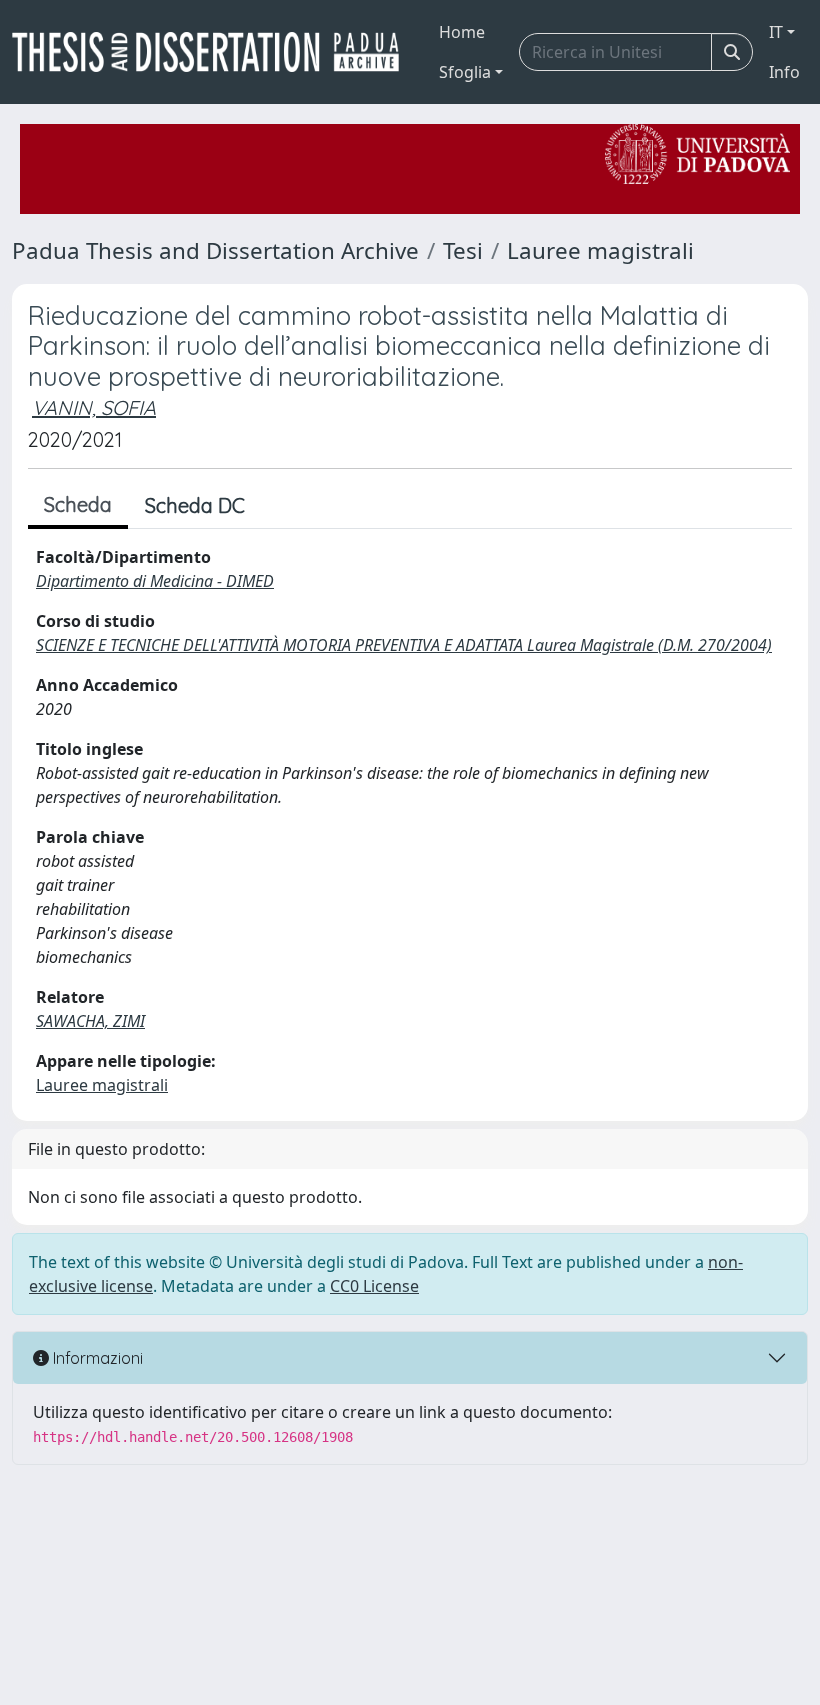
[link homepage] (213, 52)
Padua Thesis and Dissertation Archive (215, 250)
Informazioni (96, 1358)
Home (462, 32)
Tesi (463, 250)
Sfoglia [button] (465, 72)
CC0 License (374, 1286)
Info (784, 72)
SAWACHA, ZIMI (90, 1021)
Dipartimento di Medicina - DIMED (155, 581)
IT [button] (776, 32)
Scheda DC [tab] (195, 505)
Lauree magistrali (600, 250)
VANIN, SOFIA (94, 407)
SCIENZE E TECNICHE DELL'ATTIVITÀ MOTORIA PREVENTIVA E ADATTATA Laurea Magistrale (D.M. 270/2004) (404, 645)
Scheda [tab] (78, 504)
